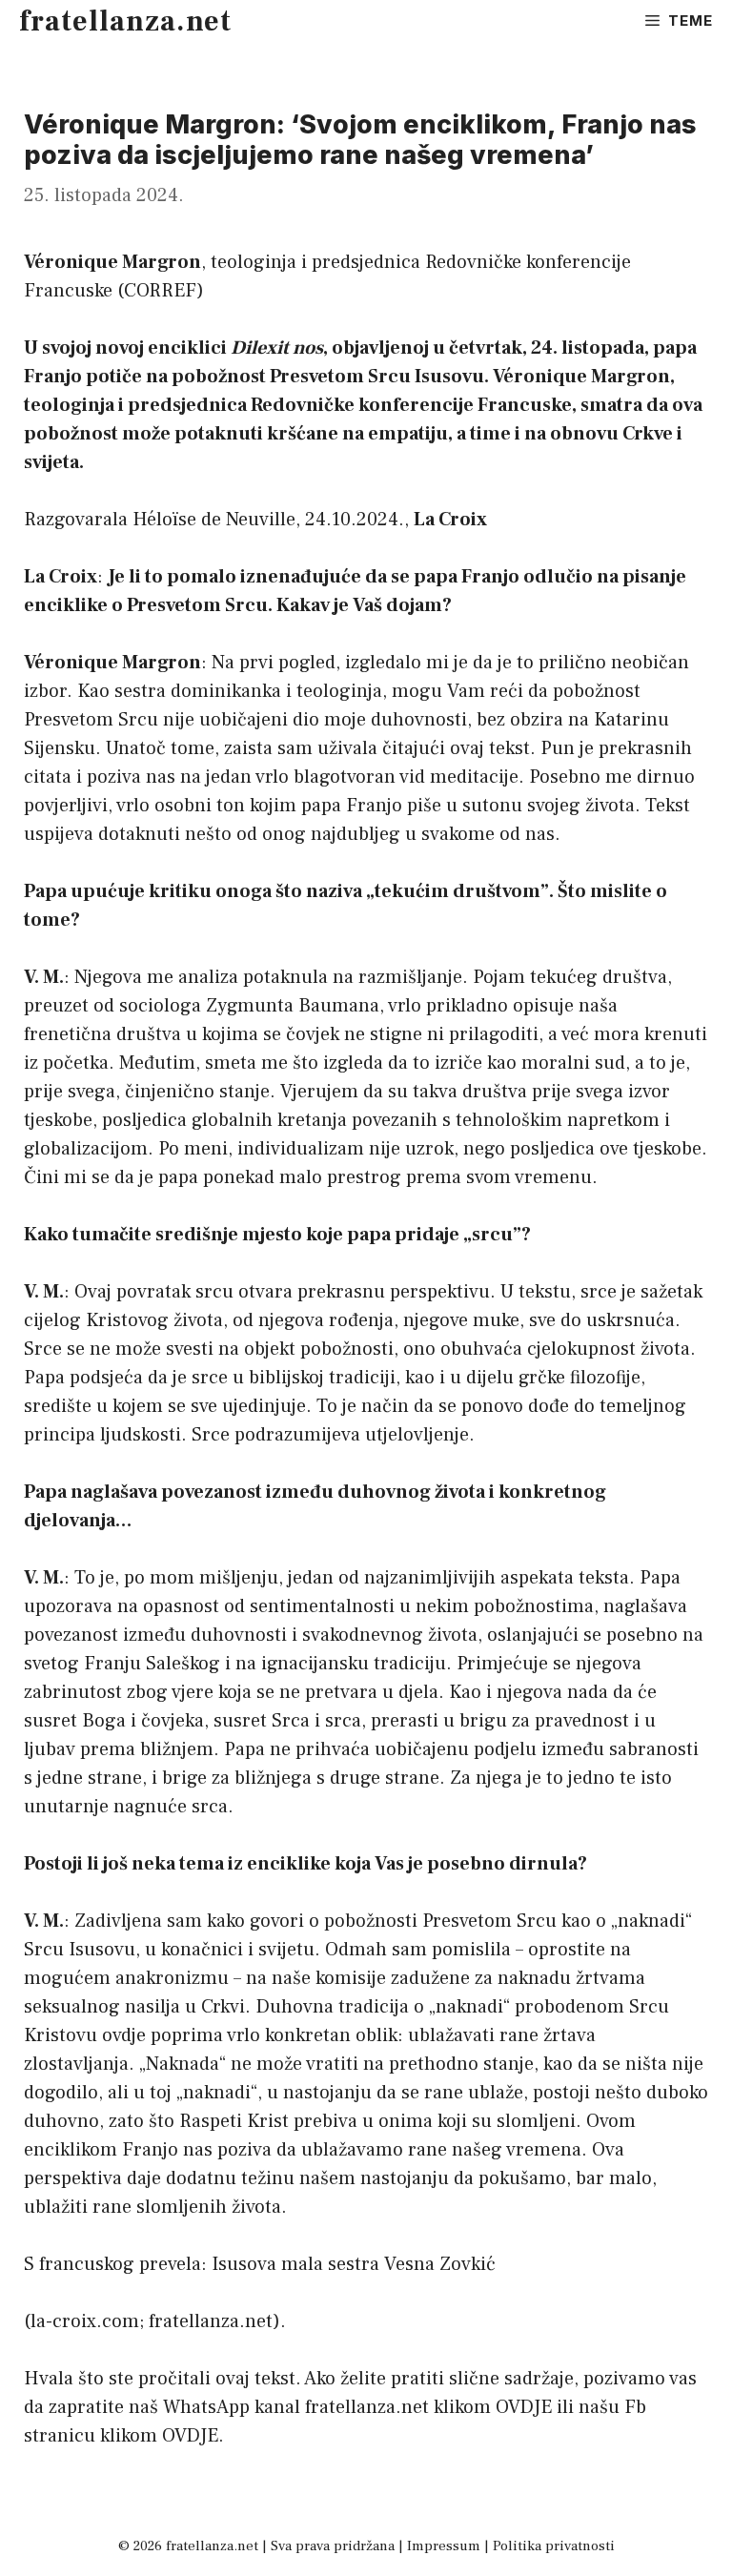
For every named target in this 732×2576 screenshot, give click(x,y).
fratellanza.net (125, 21)
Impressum (444, 2546)
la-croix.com (85, 2321)
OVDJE (524, 2407)
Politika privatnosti (554, 2546)
